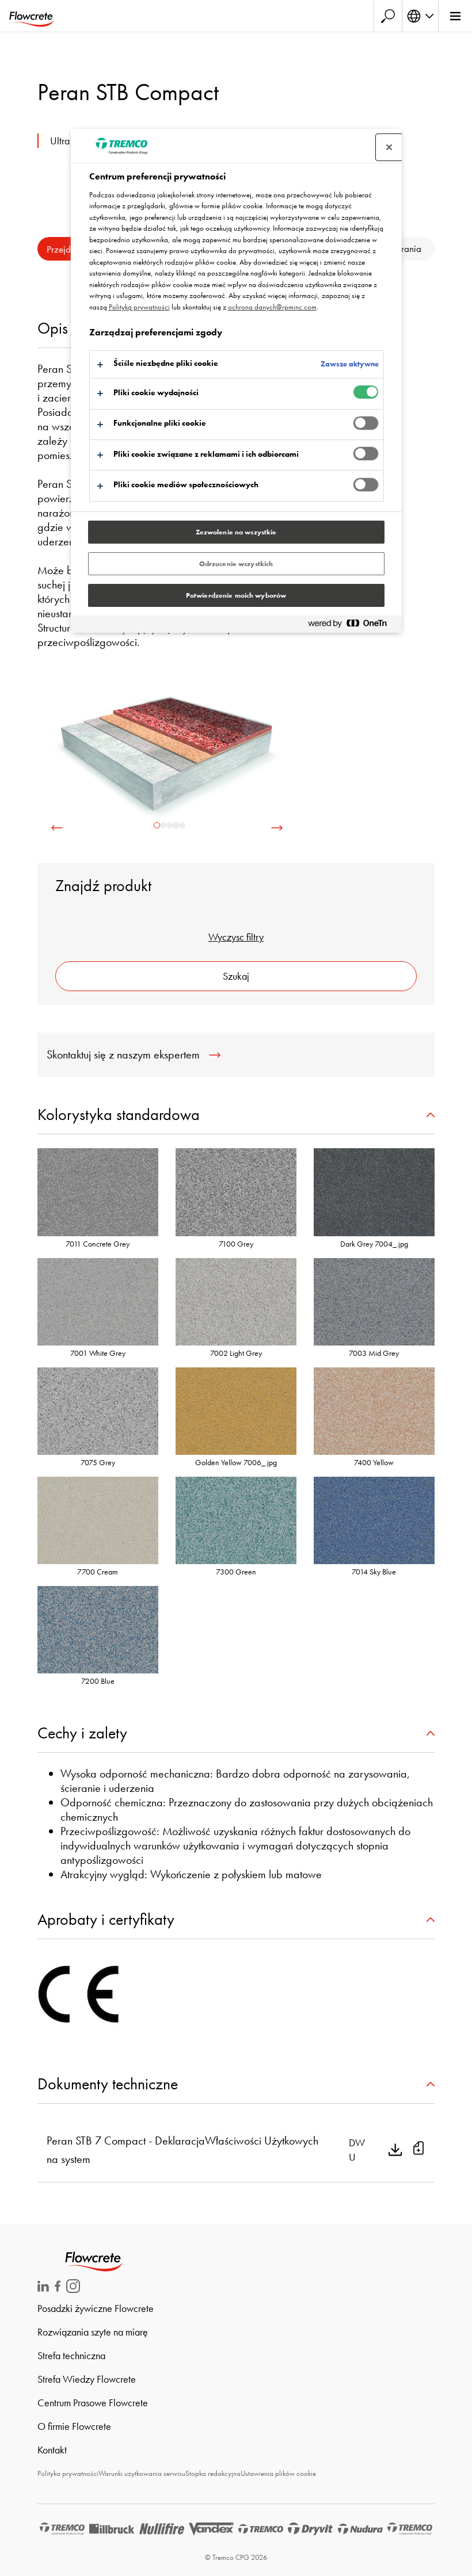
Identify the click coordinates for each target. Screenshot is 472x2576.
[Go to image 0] (157, 825)
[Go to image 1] (163, 825)
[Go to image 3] (176, 825)
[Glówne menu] (455, 16)
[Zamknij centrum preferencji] (389, 147)
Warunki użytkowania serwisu (142, 2473)
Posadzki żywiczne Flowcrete (96, 2308)
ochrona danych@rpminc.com (272, 307)
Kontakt (52, 2450)
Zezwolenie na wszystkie (236, 532)
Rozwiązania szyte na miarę (93, 2332)
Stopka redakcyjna (213, 2473)
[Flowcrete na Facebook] (58, 2288)
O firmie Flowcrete (74, 2426)
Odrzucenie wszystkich (236, 564)
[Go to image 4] (182, 825)
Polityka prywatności (68, 2473)
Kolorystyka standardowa (119, 1115)
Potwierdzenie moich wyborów (236, 595)
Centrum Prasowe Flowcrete (93, 2403)
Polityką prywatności (139, 307)
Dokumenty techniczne (108, 2084)
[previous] (57, 828)
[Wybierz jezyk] (420, 16)
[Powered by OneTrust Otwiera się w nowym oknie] (352, 626)
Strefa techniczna (71, 2355)
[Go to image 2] (170, 825)
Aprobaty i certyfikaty (106, 1919)
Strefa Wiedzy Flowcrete (87, 2379)
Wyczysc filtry (236, 937)
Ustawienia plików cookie (278, 2473)
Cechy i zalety (82, 1733)
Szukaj (236, 976)
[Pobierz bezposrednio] (395, 2150)
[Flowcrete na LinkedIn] (43, 2288)
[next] (277, 828)
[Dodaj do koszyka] (418, 2150)
